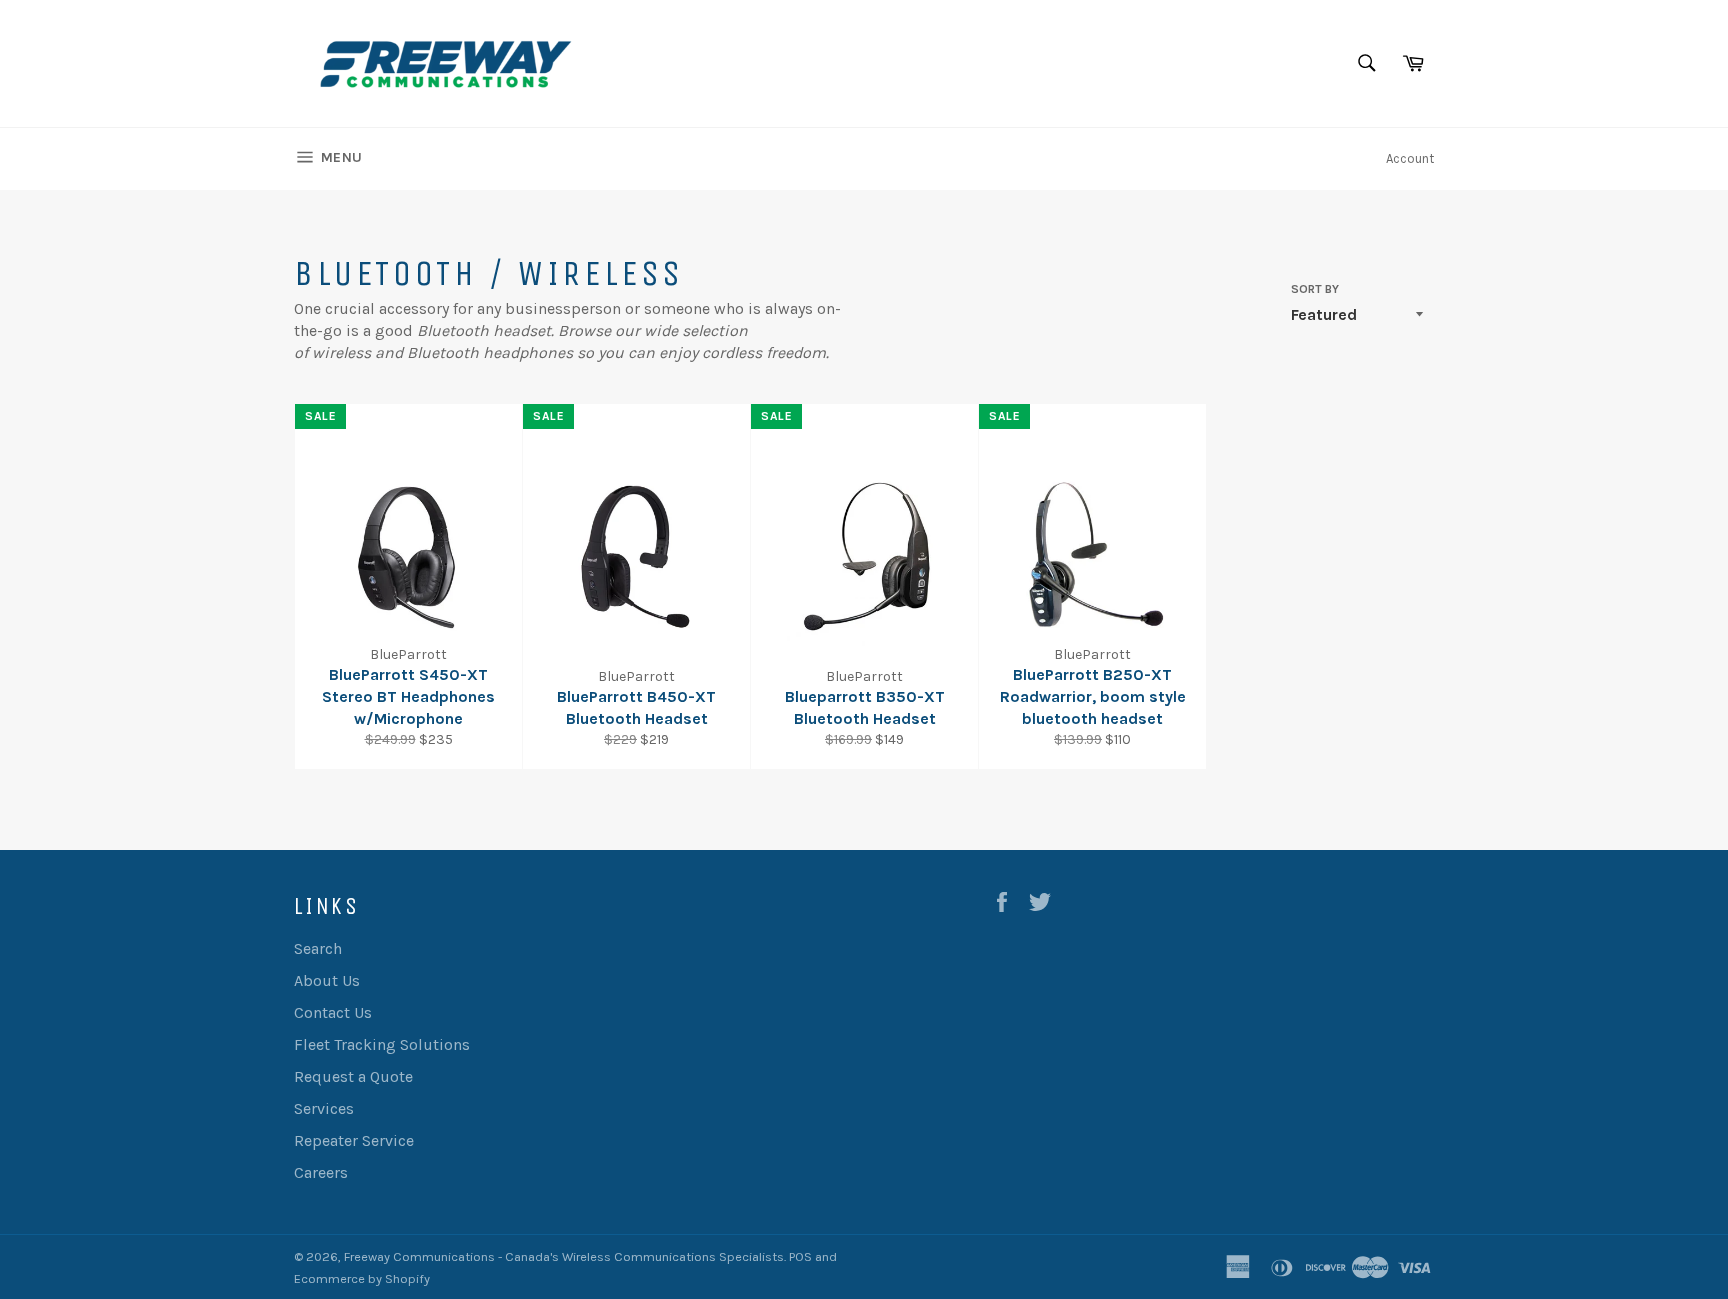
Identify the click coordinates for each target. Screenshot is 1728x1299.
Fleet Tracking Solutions (382, 1044)
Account (1410, 158)
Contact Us (333, 1012)
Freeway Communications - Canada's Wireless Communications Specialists (564, 1256)
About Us (327, 980)
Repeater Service (354, 1140)
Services (324, 1108)
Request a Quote (353, 1076)
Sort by (1315, 289)
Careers (321, 1172)
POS (800, 1256)
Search (318, 948)
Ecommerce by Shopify (362, 1278)
